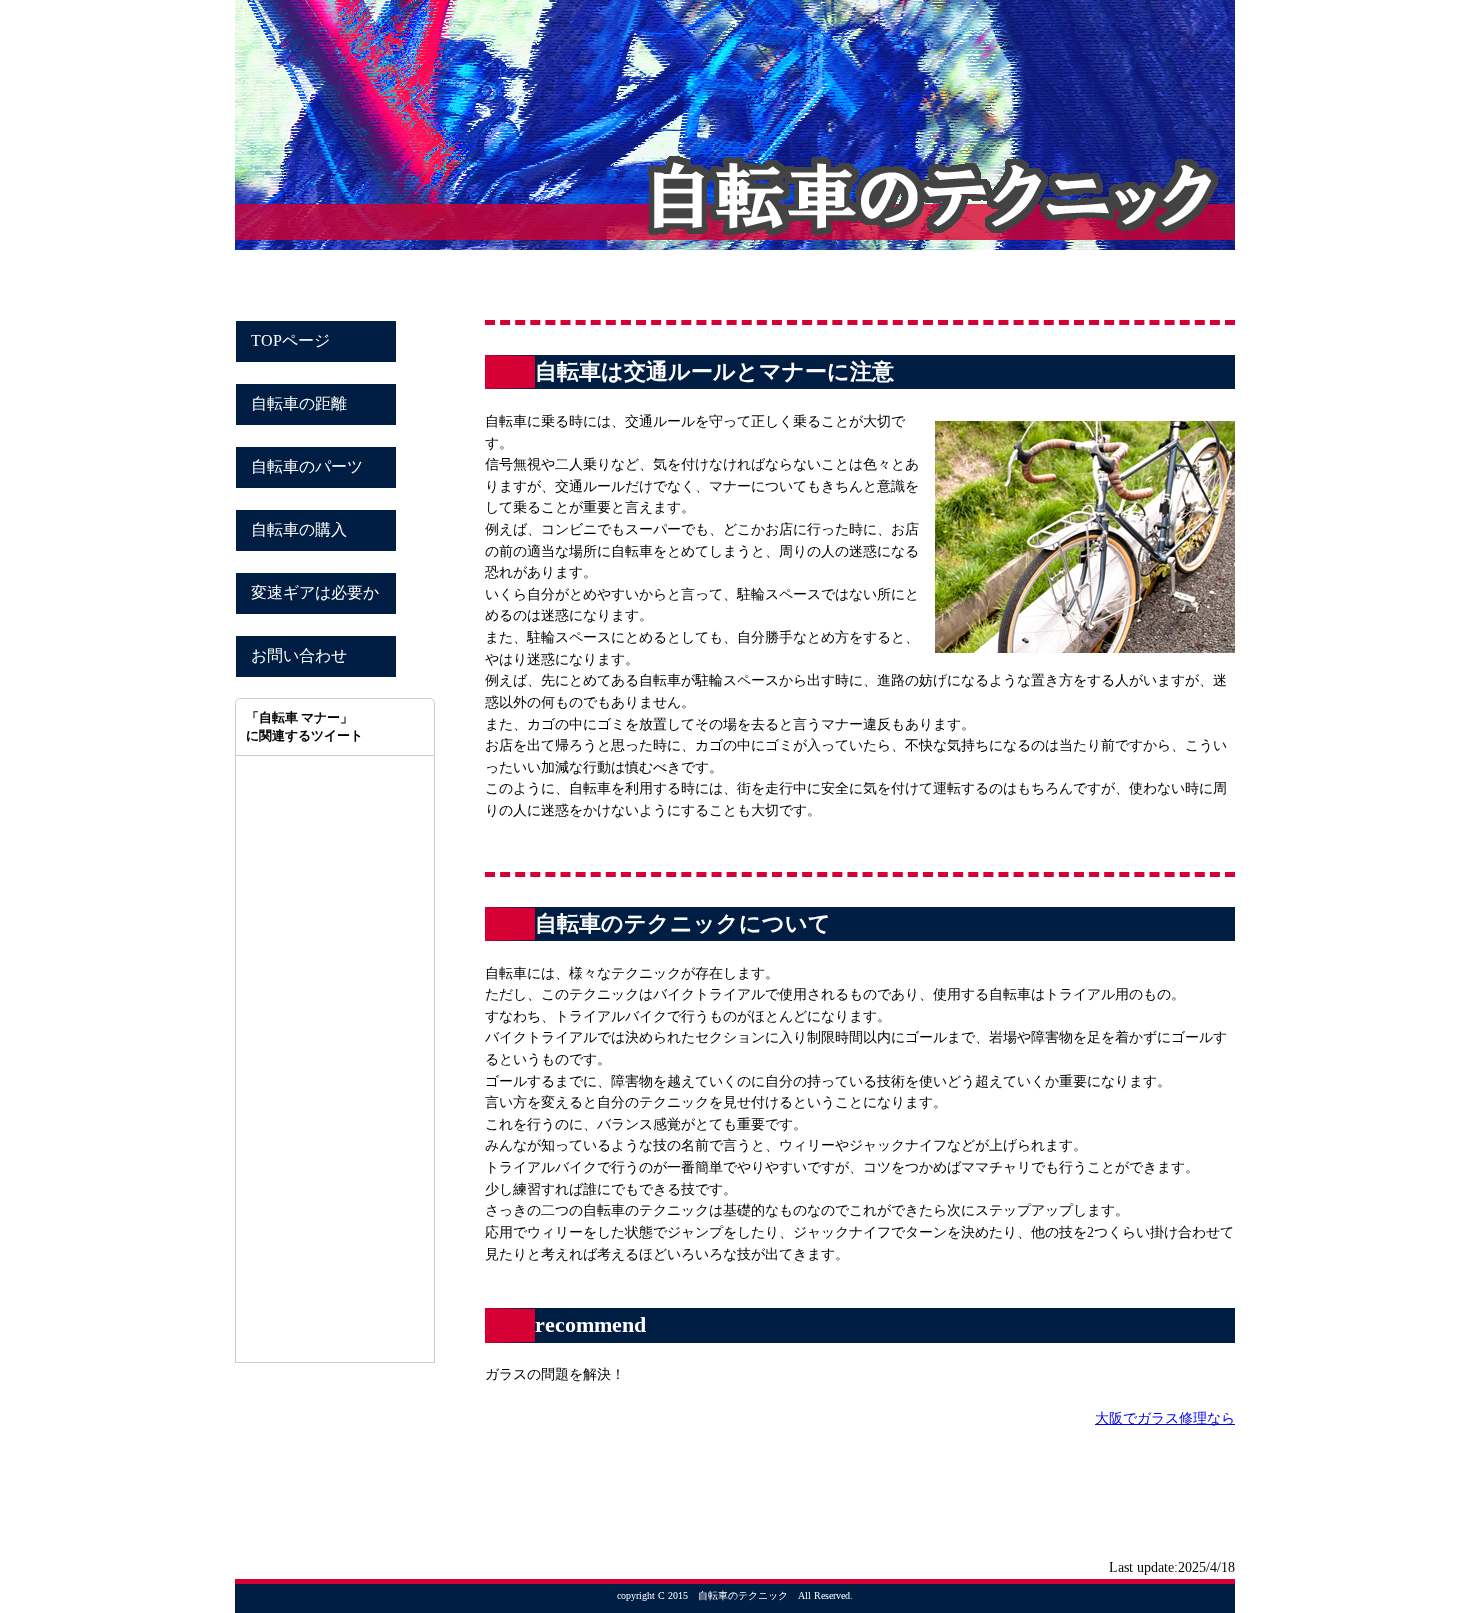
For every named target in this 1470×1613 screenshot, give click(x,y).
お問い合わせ (299, 655)
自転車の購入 (299, 529)
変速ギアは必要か (315, 592)
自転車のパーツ (307, 466)
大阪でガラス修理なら (1165, 1418)
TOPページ (290, 340)
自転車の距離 (299, 403)
